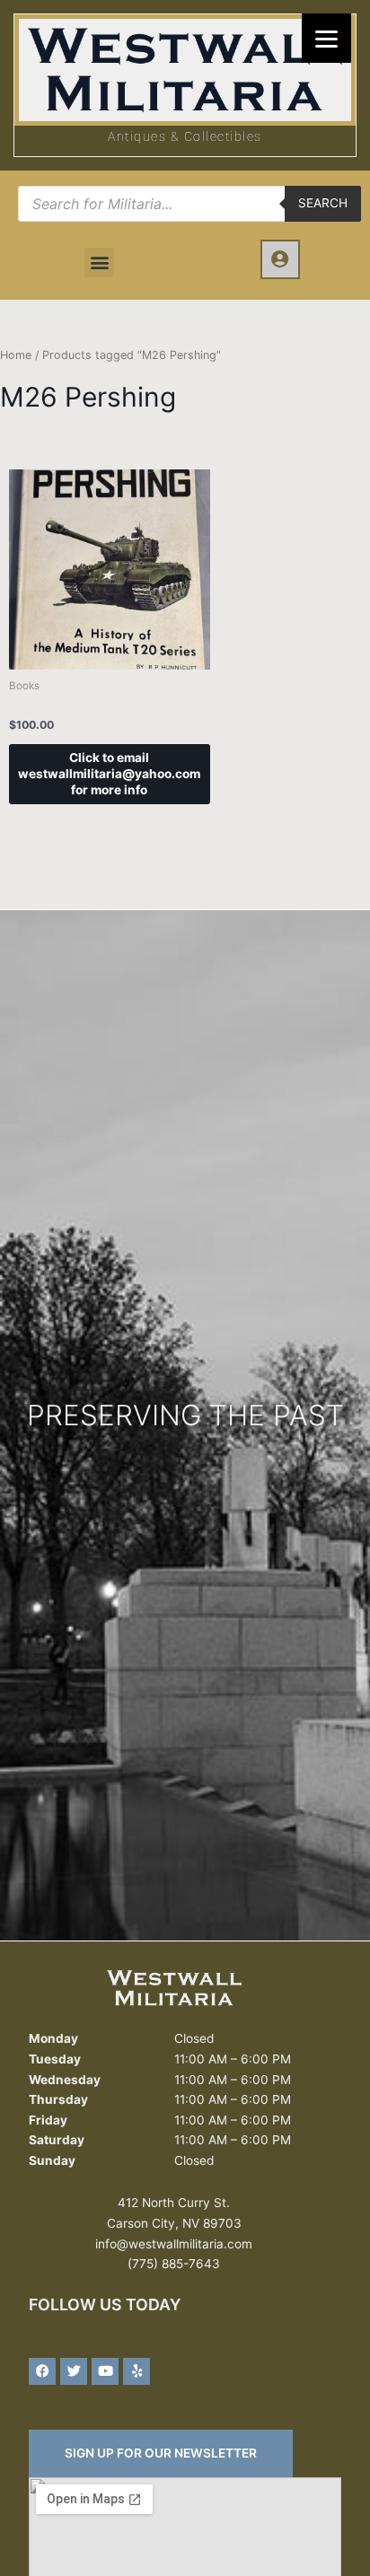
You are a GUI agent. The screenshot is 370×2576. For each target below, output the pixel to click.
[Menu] (326, 38)
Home (16, 355)
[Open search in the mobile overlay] (189, 204)
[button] (99, 263)
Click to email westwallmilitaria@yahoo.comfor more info (109, 774)
